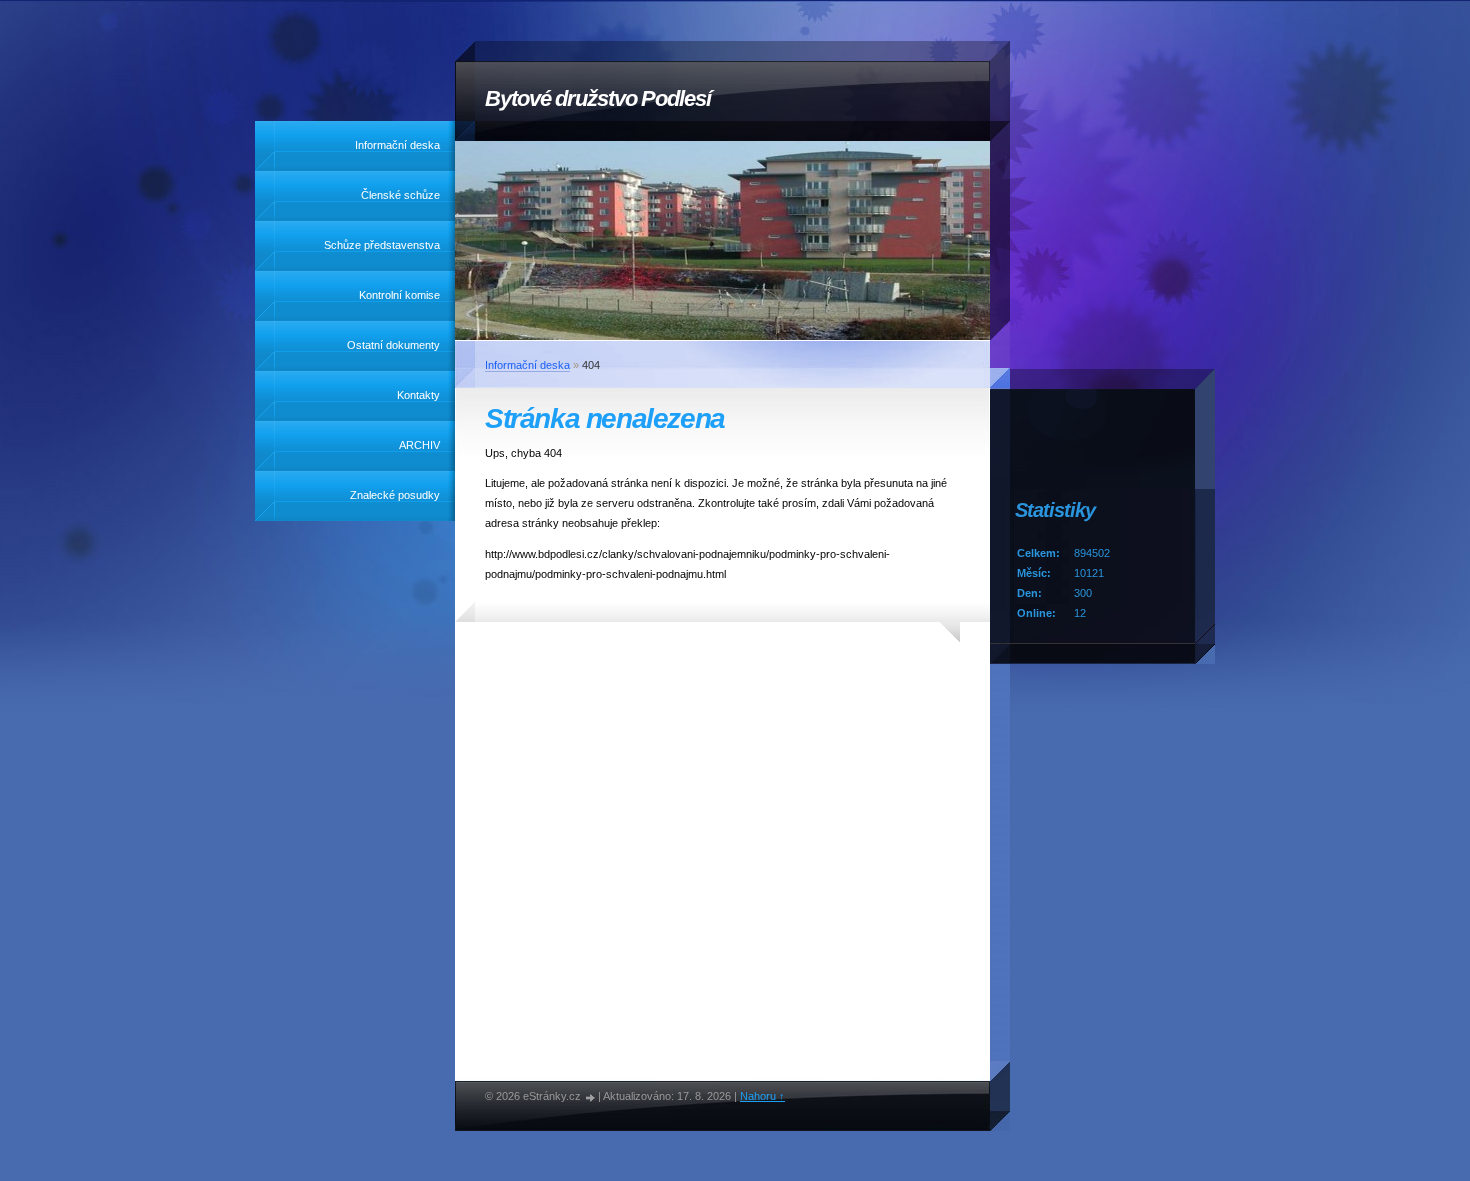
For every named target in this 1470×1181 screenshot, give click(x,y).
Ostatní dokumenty (393, 345)
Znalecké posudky (395, 495)
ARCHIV (419, 445)
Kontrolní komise (399, 295)
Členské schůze (400, 195)
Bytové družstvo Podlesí (598, 98)
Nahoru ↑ (762, 1096)
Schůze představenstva (382, 245)
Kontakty (418, 395)
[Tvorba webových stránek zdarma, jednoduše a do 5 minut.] (591, 1097)
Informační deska (397, 145)
